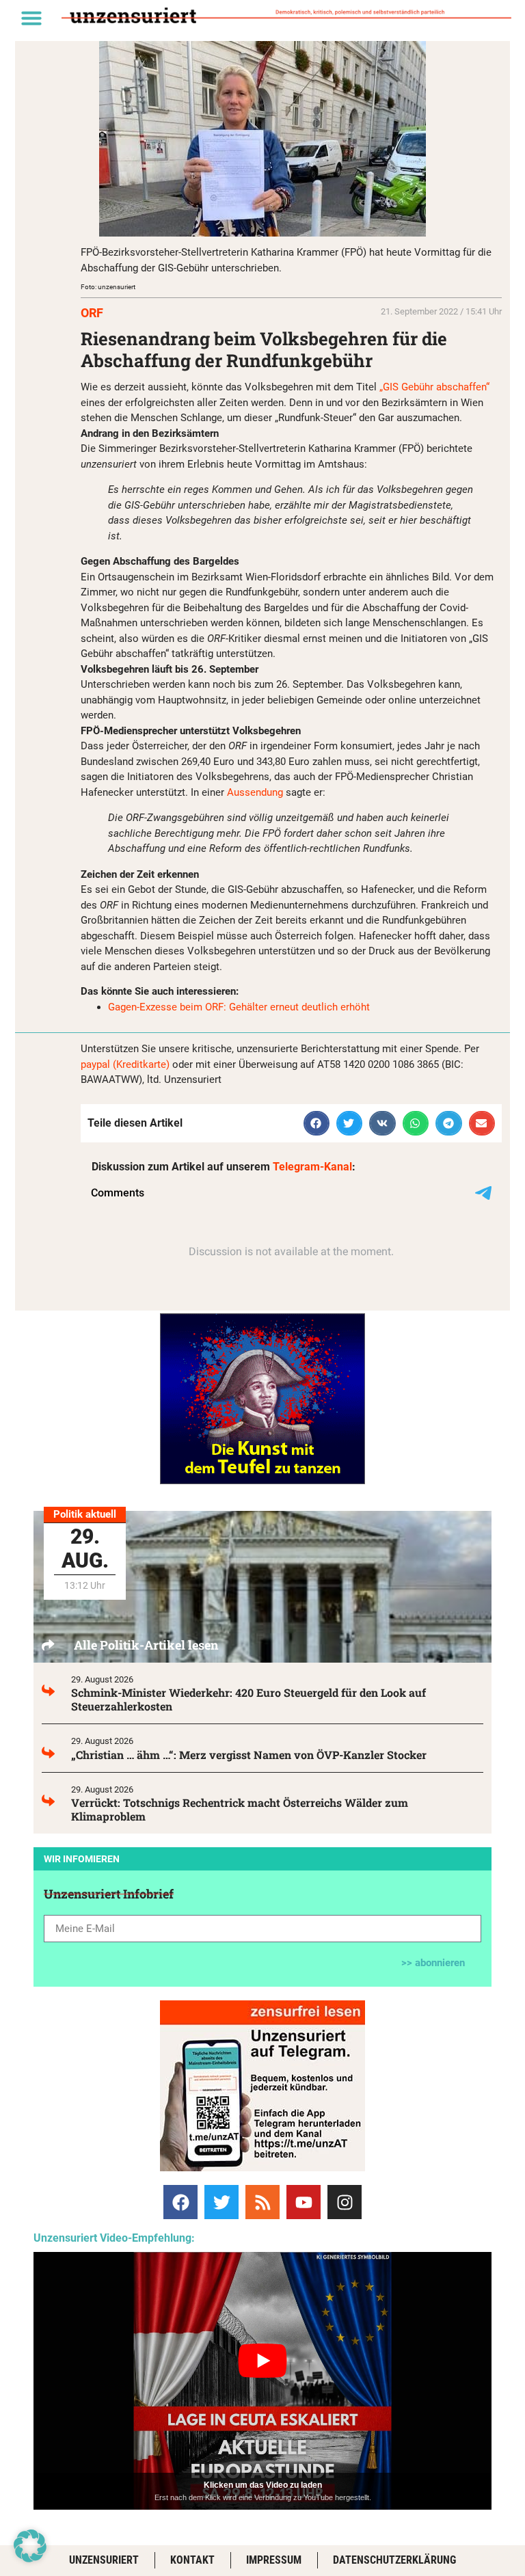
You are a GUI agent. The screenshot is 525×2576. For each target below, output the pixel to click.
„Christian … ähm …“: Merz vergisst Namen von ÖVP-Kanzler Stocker (249, 1755)
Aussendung (255, 792)
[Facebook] (180, 2202)
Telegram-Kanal (312, 1167)
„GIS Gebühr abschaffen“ (434, 387)
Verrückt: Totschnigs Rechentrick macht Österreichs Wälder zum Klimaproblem (240, 1809)
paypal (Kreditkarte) (125, 1064)
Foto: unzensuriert (108, 287)
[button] (31, 18)
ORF (92, 313)
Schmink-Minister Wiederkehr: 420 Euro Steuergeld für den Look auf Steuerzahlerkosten (248, 1699)
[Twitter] (221, 2202)
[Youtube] (304, 2202)
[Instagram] (345, 2202)
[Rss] (262, 2202)
